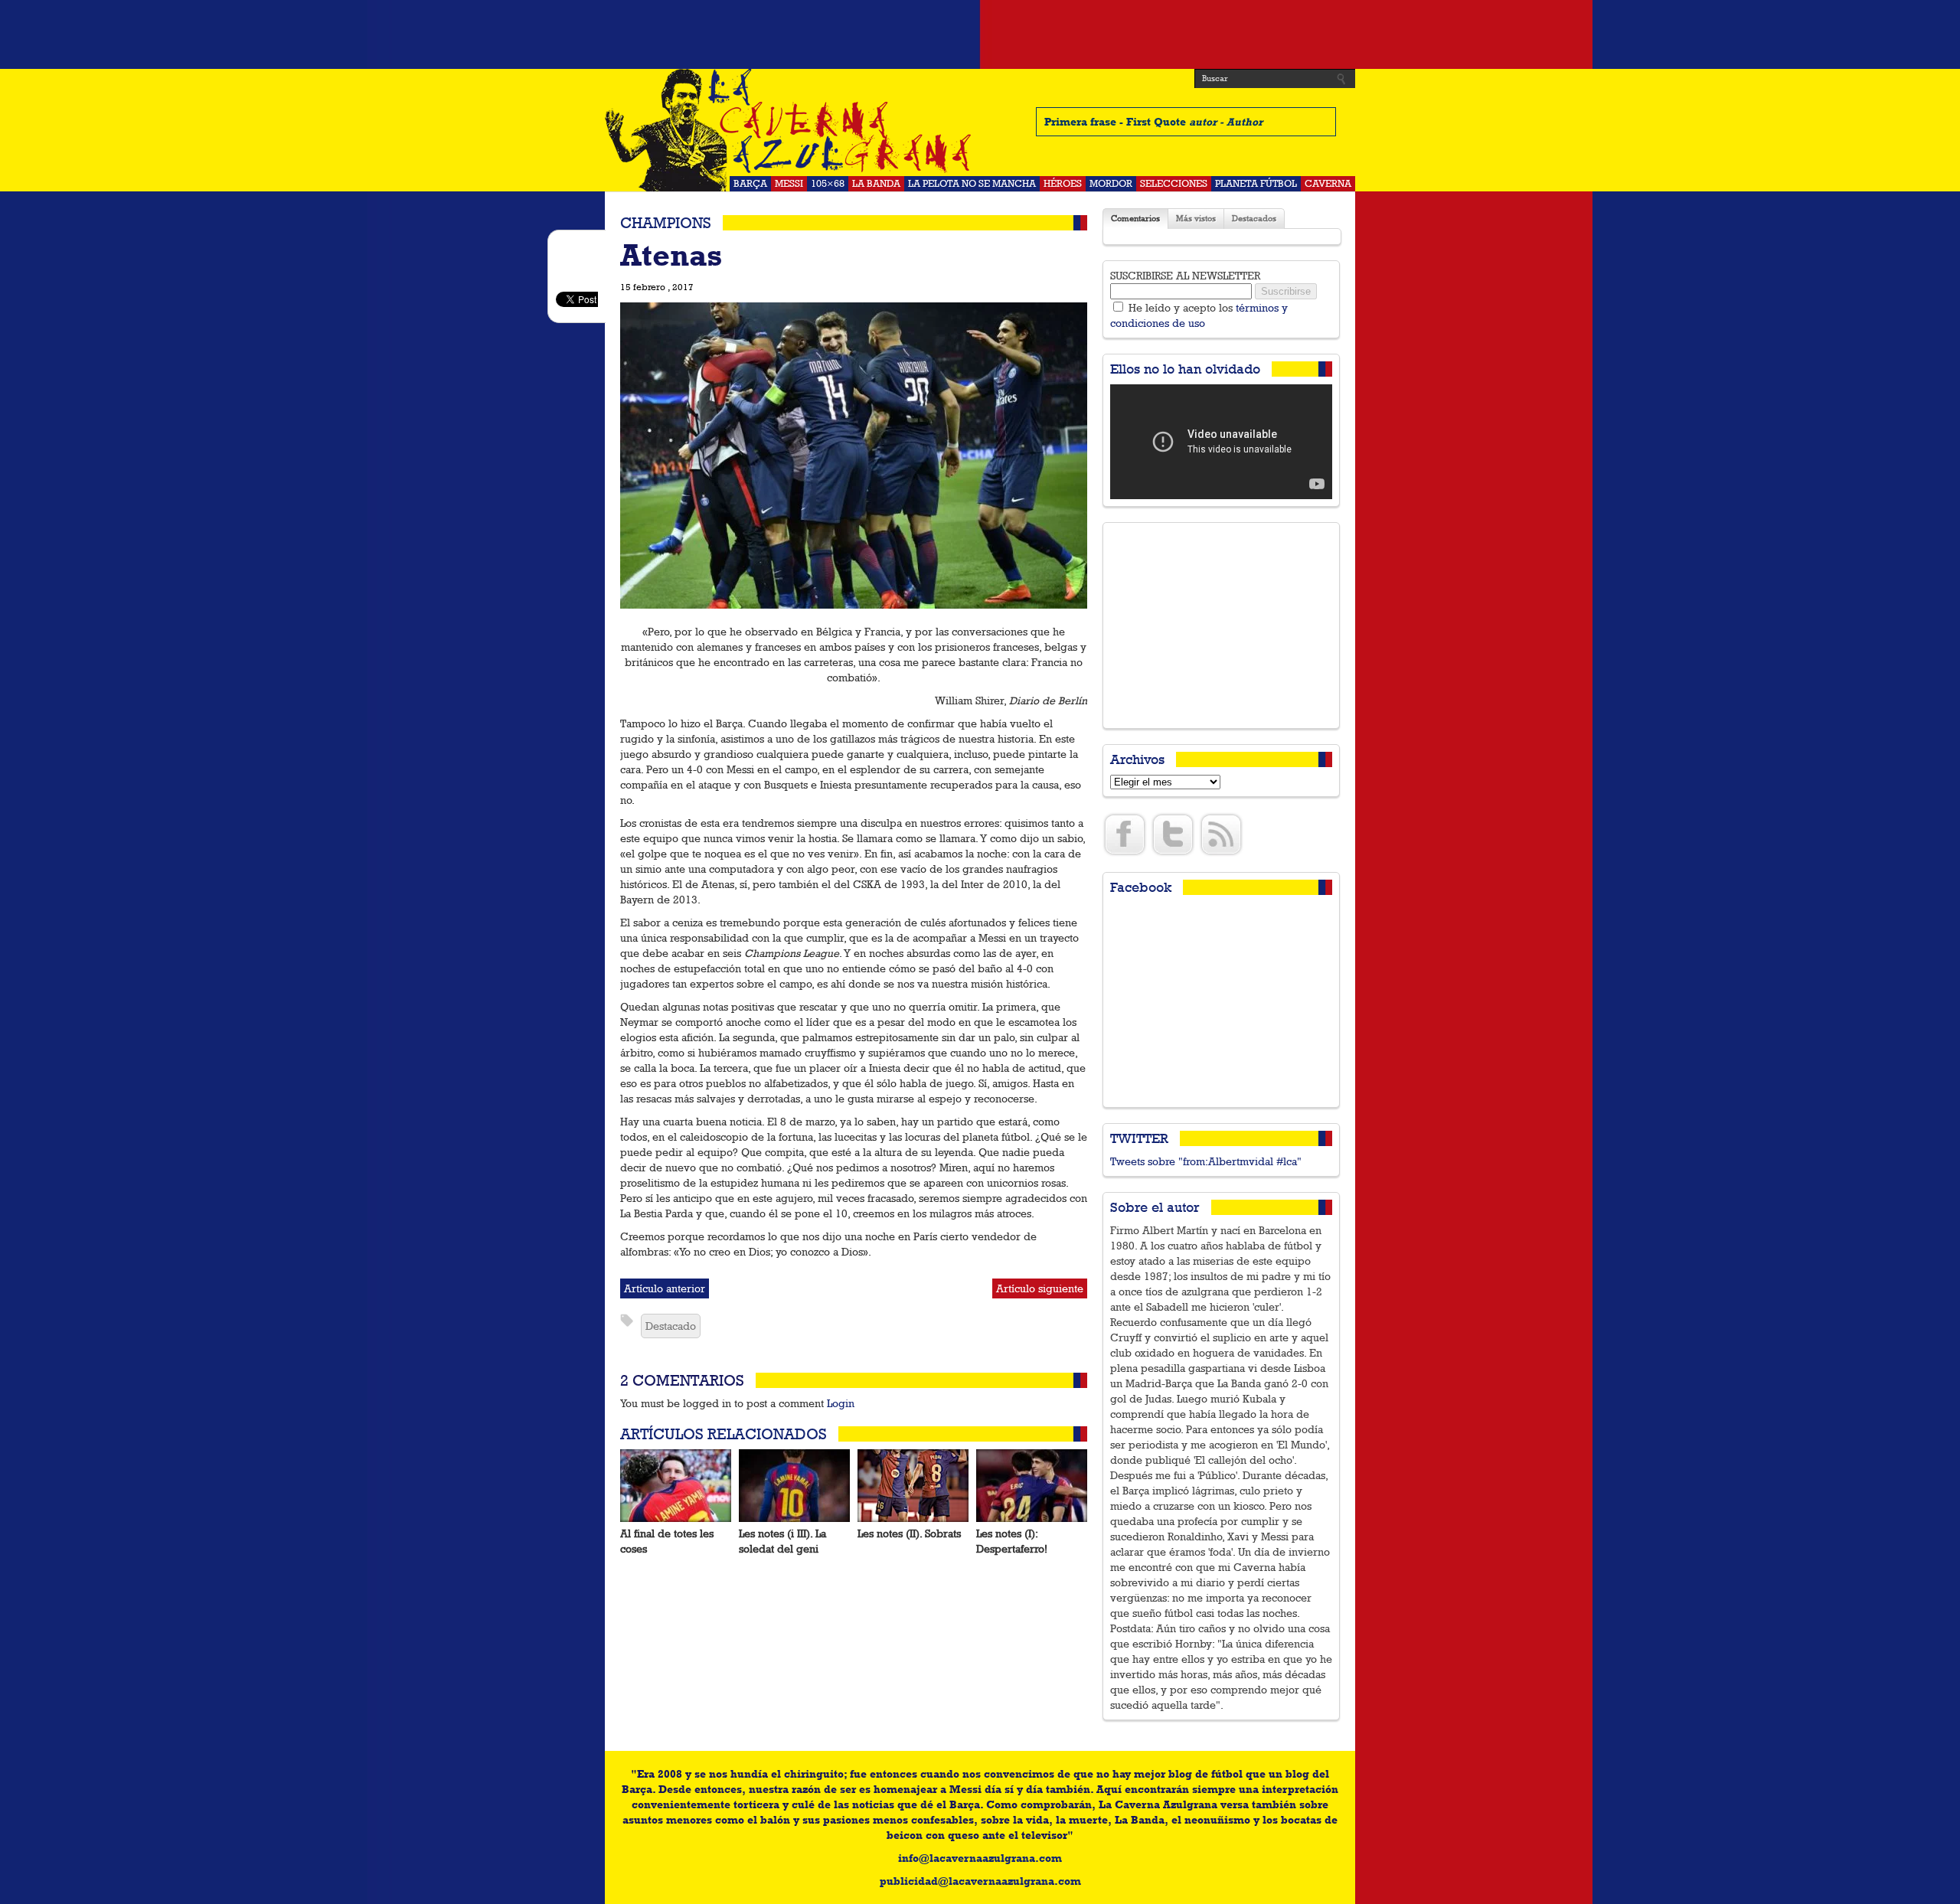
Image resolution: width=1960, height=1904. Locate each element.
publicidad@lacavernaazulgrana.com (980, 1881)
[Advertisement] (980, 34)
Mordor (1111, 183)
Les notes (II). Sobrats (909, 1533)
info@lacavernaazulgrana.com (980, 1858)
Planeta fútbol (1256, 183)
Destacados (1254, 219)
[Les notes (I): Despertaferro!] (1032, 1486)
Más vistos (1196, 219)
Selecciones (1174, 183)
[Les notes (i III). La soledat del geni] (794, 1486)
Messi (789, 183)
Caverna (1328, 183)
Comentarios (1135, 219)
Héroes (1063, 183)
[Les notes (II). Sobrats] (913, 1486)
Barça (750, 183)
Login (841, 1403)
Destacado (671, 1326)
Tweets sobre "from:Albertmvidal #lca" (1206, 1161)
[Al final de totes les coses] (676, 1486)
